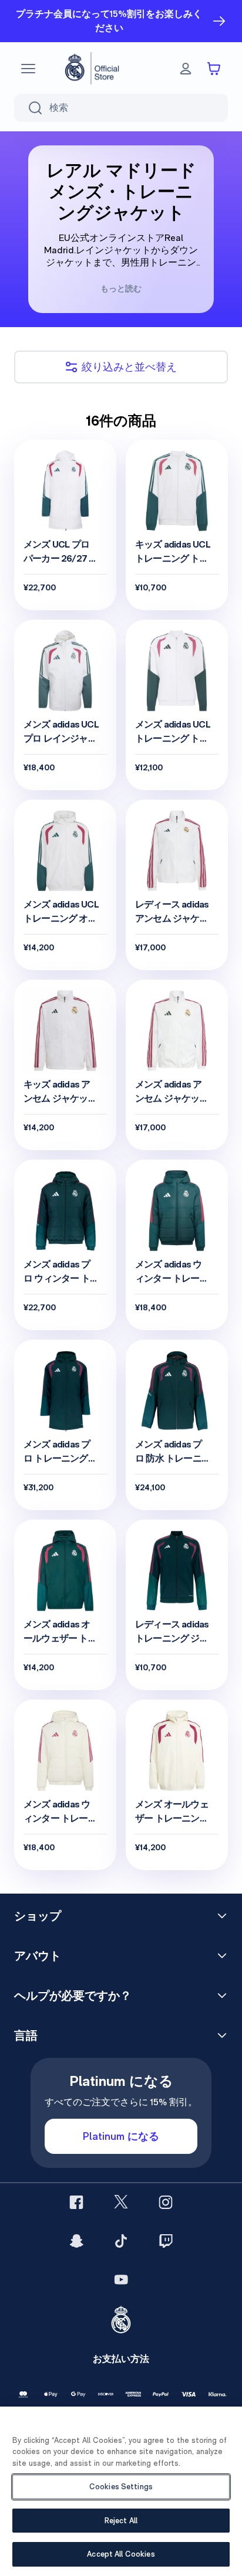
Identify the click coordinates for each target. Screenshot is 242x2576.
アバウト (38, 1956)
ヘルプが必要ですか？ (73, 1996)
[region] (121, 2491)
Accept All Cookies (121, 2554)
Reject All (121, 2521)
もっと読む (121, 288)
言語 (26, 2035)
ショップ (38, 1916)
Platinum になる (121, 2136)
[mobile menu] (28, 69)
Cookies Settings (121, 2487)
